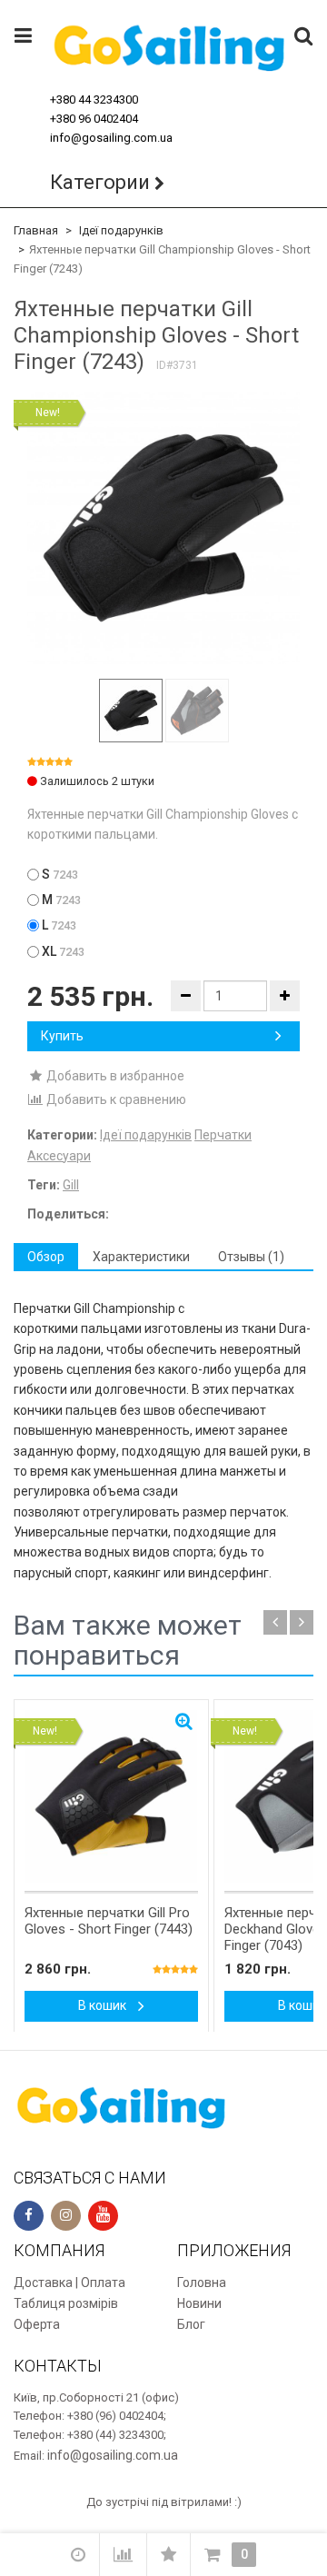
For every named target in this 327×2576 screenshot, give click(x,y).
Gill (71, 1185)
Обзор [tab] (46, 1257)
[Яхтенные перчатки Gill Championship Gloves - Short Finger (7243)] (163, 528)
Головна (202, 2283)
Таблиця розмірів (66, 2303)
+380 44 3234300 (94, 99)
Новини (199, 2303)
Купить (62, 1036)
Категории (100, 182)
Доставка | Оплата (69, 2283)
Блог (191, 2324)
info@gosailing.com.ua (111, 138)
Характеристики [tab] (141, 1257)
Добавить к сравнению (115, 1099)
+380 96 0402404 (94, 119)
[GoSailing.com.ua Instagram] (66, 2216)
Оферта (37, 2324)
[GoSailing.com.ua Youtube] (103, 2216)
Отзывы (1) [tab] (251, 1257)
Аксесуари (59, 1156)
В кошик (104, 2005)
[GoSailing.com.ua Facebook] (29, 2216)
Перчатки (223, 1135)
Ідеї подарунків (121, 230)
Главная (36, 230)
